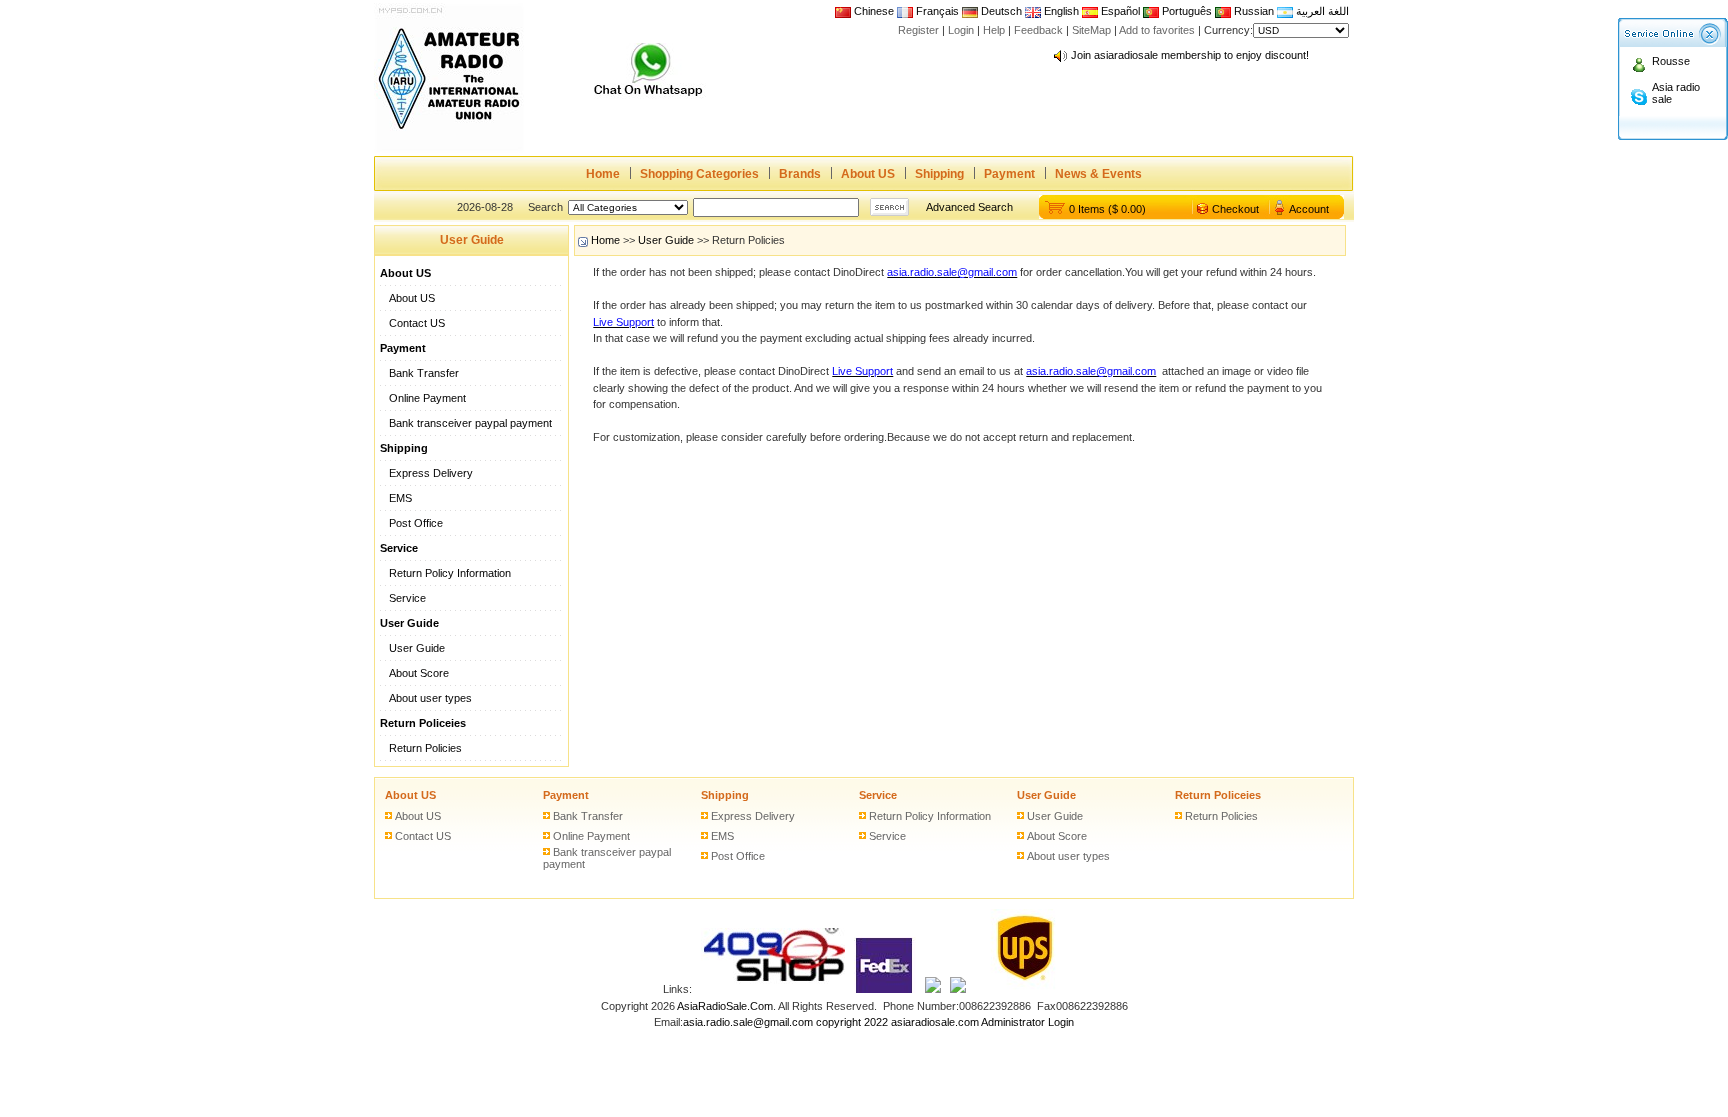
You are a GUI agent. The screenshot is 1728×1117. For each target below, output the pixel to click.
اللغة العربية (1321, 11)
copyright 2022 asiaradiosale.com (897, 1022)
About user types (430, 698)
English (1061, 11)
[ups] (1020, 989)
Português (1185, 11)
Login (961, 30)
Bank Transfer (424, 373)
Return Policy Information (450, 573)
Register (918, 30)
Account (1309, 209)
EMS (400, 498)
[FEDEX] (885, 989)
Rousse (1671, 61)
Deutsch (1000, 11)
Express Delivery (431, 473)
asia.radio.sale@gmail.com (749, 1022)
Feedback (1038, 30)
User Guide (417, 648)
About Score (419, 673)
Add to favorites (1157, 30)
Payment (1009, 174)
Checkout (1235, 209)
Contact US (417, 323)
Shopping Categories (699, 174)
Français (936, 11)
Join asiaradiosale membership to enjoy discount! (1190, 50)
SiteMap (1091, 30)
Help (994, 30)
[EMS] (933, 989)
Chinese (874, 11)
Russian (1254, 11)
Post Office (416, 523)
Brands (800, 174)
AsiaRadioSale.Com (725, 1006)
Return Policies (425, 748)
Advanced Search (969, 207)
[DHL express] (958, 989)
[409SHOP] (773, 989)
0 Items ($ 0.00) (1107, 209)
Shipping (939, 174)
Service (407, 598)
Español (1119, 11)
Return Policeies (1218, 795)
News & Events (1098, 174)
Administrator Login (1027, 1022)
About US (868, 174)
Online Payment (427, 398)
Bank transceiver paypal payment (470, 423)
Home (603, 174)
